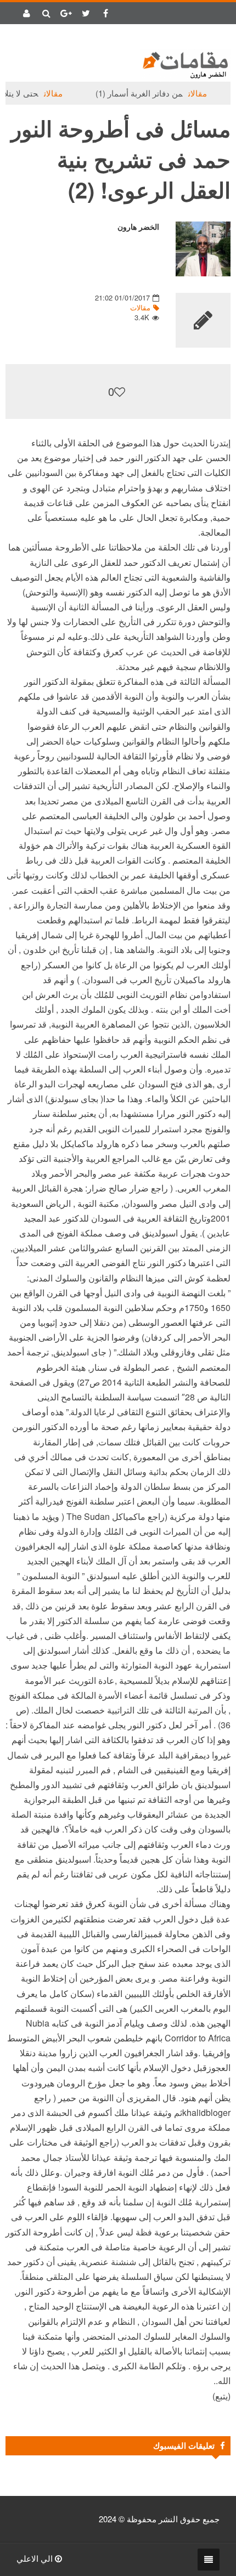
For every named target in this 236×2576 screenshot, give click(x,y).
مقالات (214, 93)
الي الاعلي (36, 2558)
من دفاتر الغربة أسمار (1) (156, 93)
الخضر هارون (138, 227)
